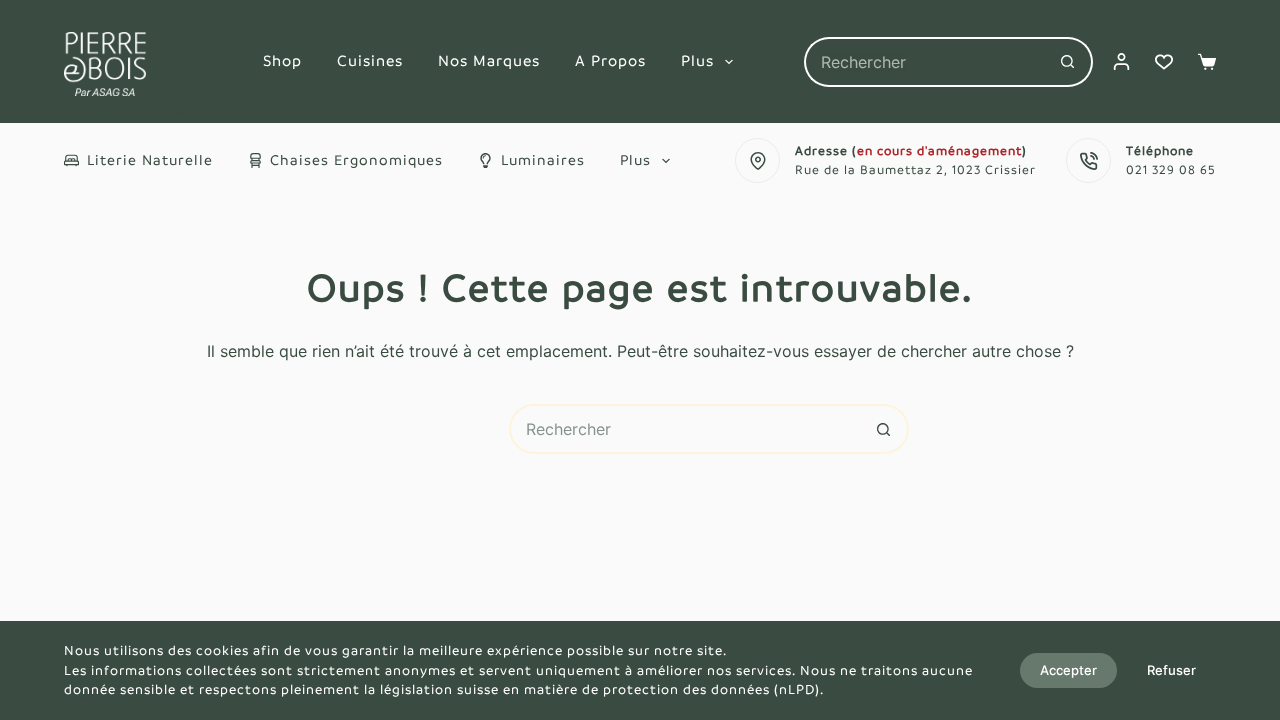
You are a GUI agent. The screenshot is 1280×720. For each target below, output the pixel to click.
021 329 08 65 (1171, 170)
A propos (610, 60)
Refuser (1171, 670)
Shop (282, 60)
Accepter (1068, 670)
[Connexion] (1121, 61)
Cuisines (370, 60)
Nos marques (489, 60)
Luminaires (543, 160)
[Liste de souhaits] (1164, 62)
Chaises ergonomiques (356, 160)
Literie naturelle (150, 160)
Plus (697, 60)
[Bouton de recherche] (1068, 62)
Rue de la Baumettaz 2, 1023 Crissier (915, 170)
